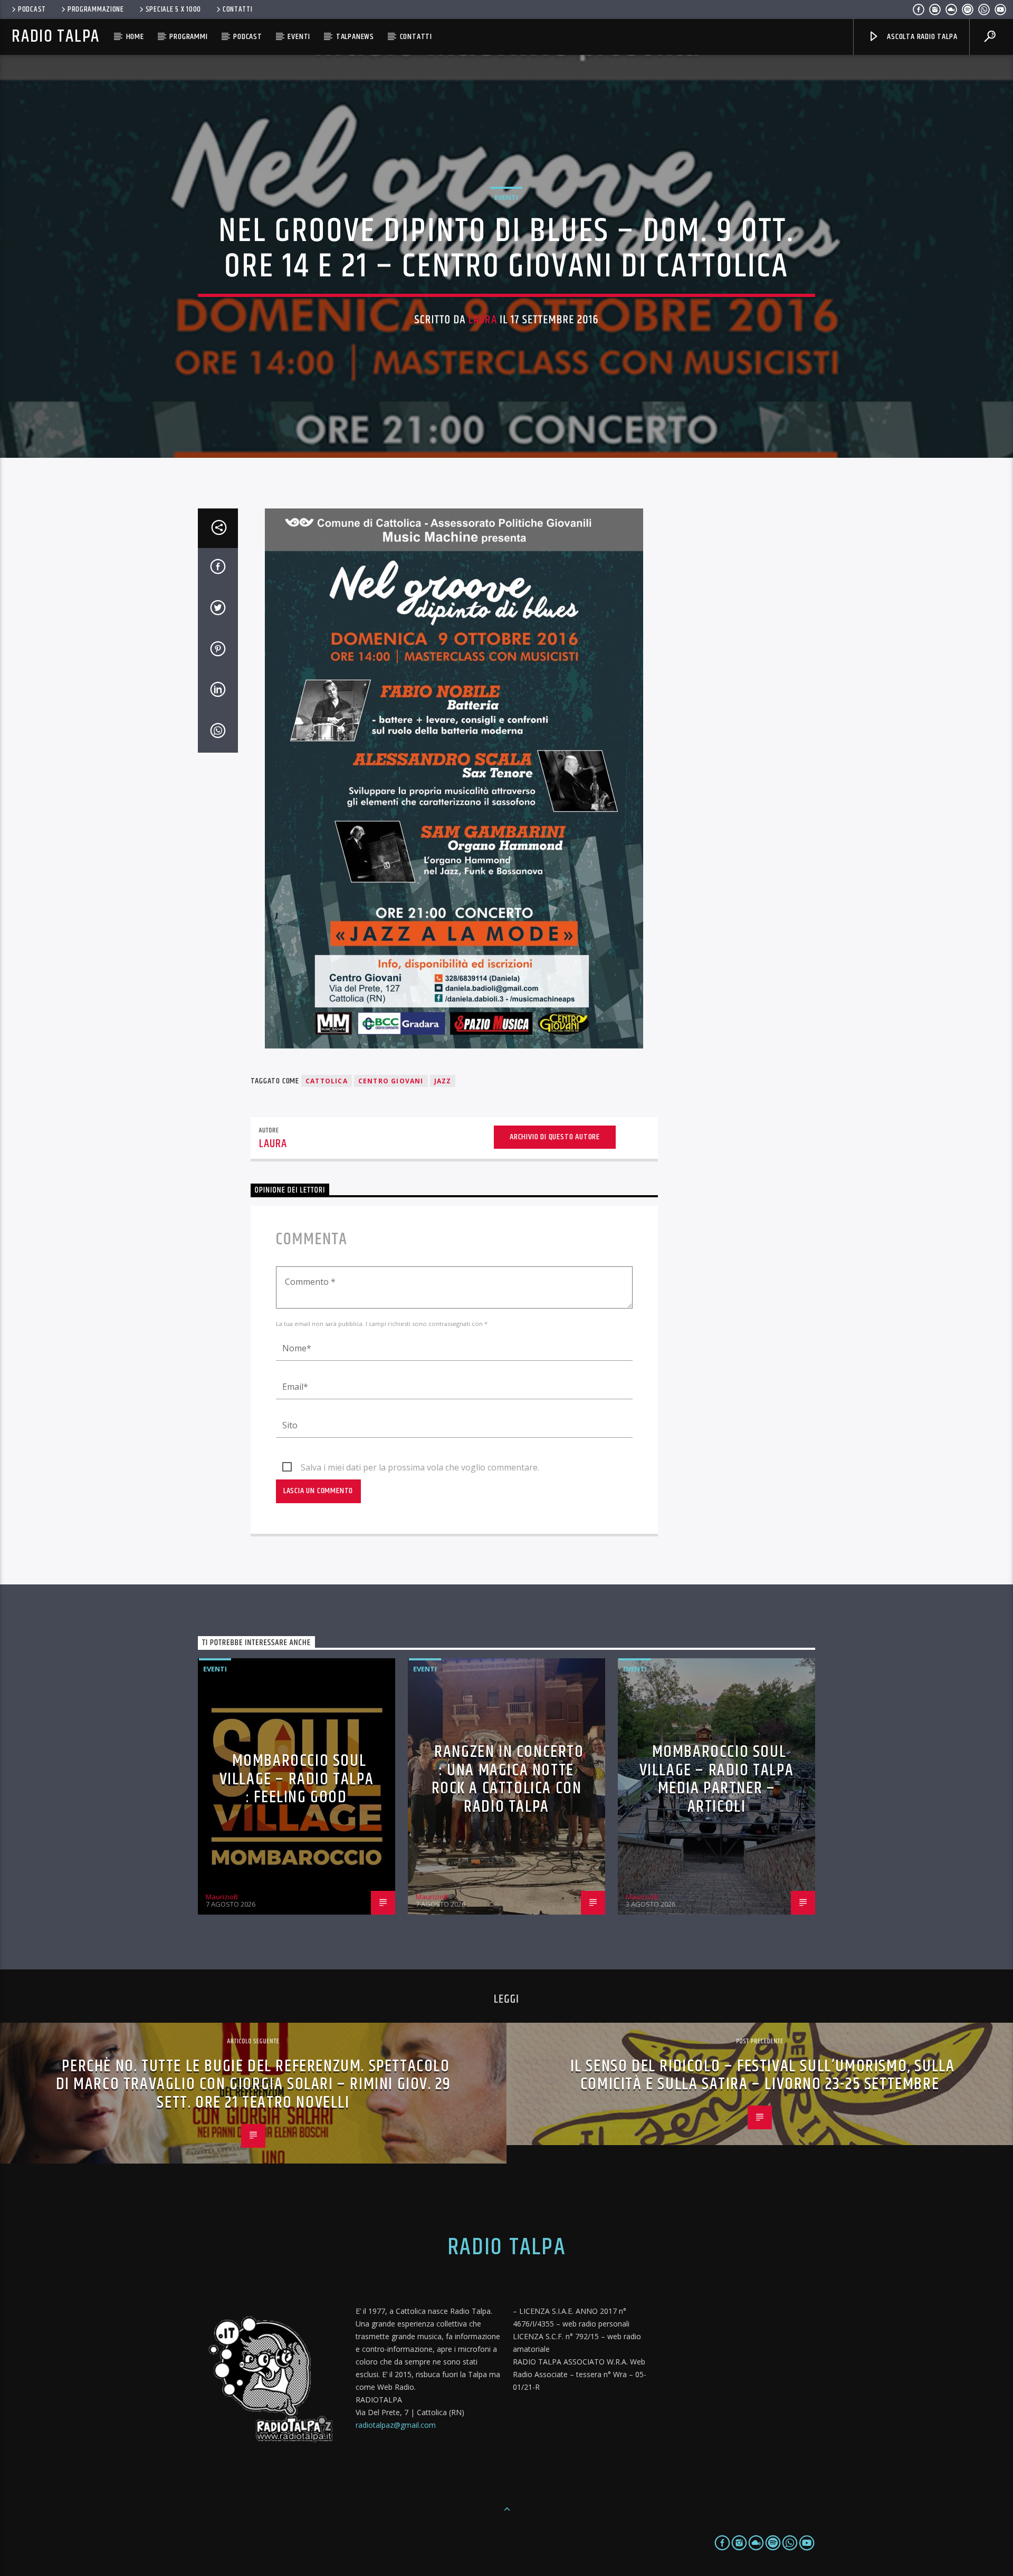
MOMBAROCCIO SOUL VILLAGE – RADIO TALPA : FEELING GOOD (297, 1779)
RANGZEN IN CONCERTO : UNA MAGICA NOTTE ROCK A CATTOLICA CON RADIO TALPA (508, 1779)
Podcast (32, 9)
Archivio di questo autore (555, 1137)
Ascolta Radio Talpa (921, 37)
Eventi (299, 37)
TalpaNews (355, 37)
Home (135, 37)
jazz (443, 1081)
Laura (483, 320)
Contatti (238, 9)
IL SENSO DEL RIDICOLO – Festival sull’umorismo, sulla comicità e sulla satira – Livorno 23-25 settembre (763, 2075)
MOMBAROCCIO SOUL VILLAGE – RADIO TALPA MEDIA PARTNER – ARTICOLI (717, 1779)
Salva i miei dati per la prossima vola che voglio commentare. (420, 1467)
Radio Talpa (55, 37)
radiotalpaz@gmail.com (396, 2425)
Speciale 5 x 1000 (173, 9)
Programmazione (96, 9)
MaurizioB (222, 1897)
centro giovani (391, 1081)
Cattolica (327, 1081)
